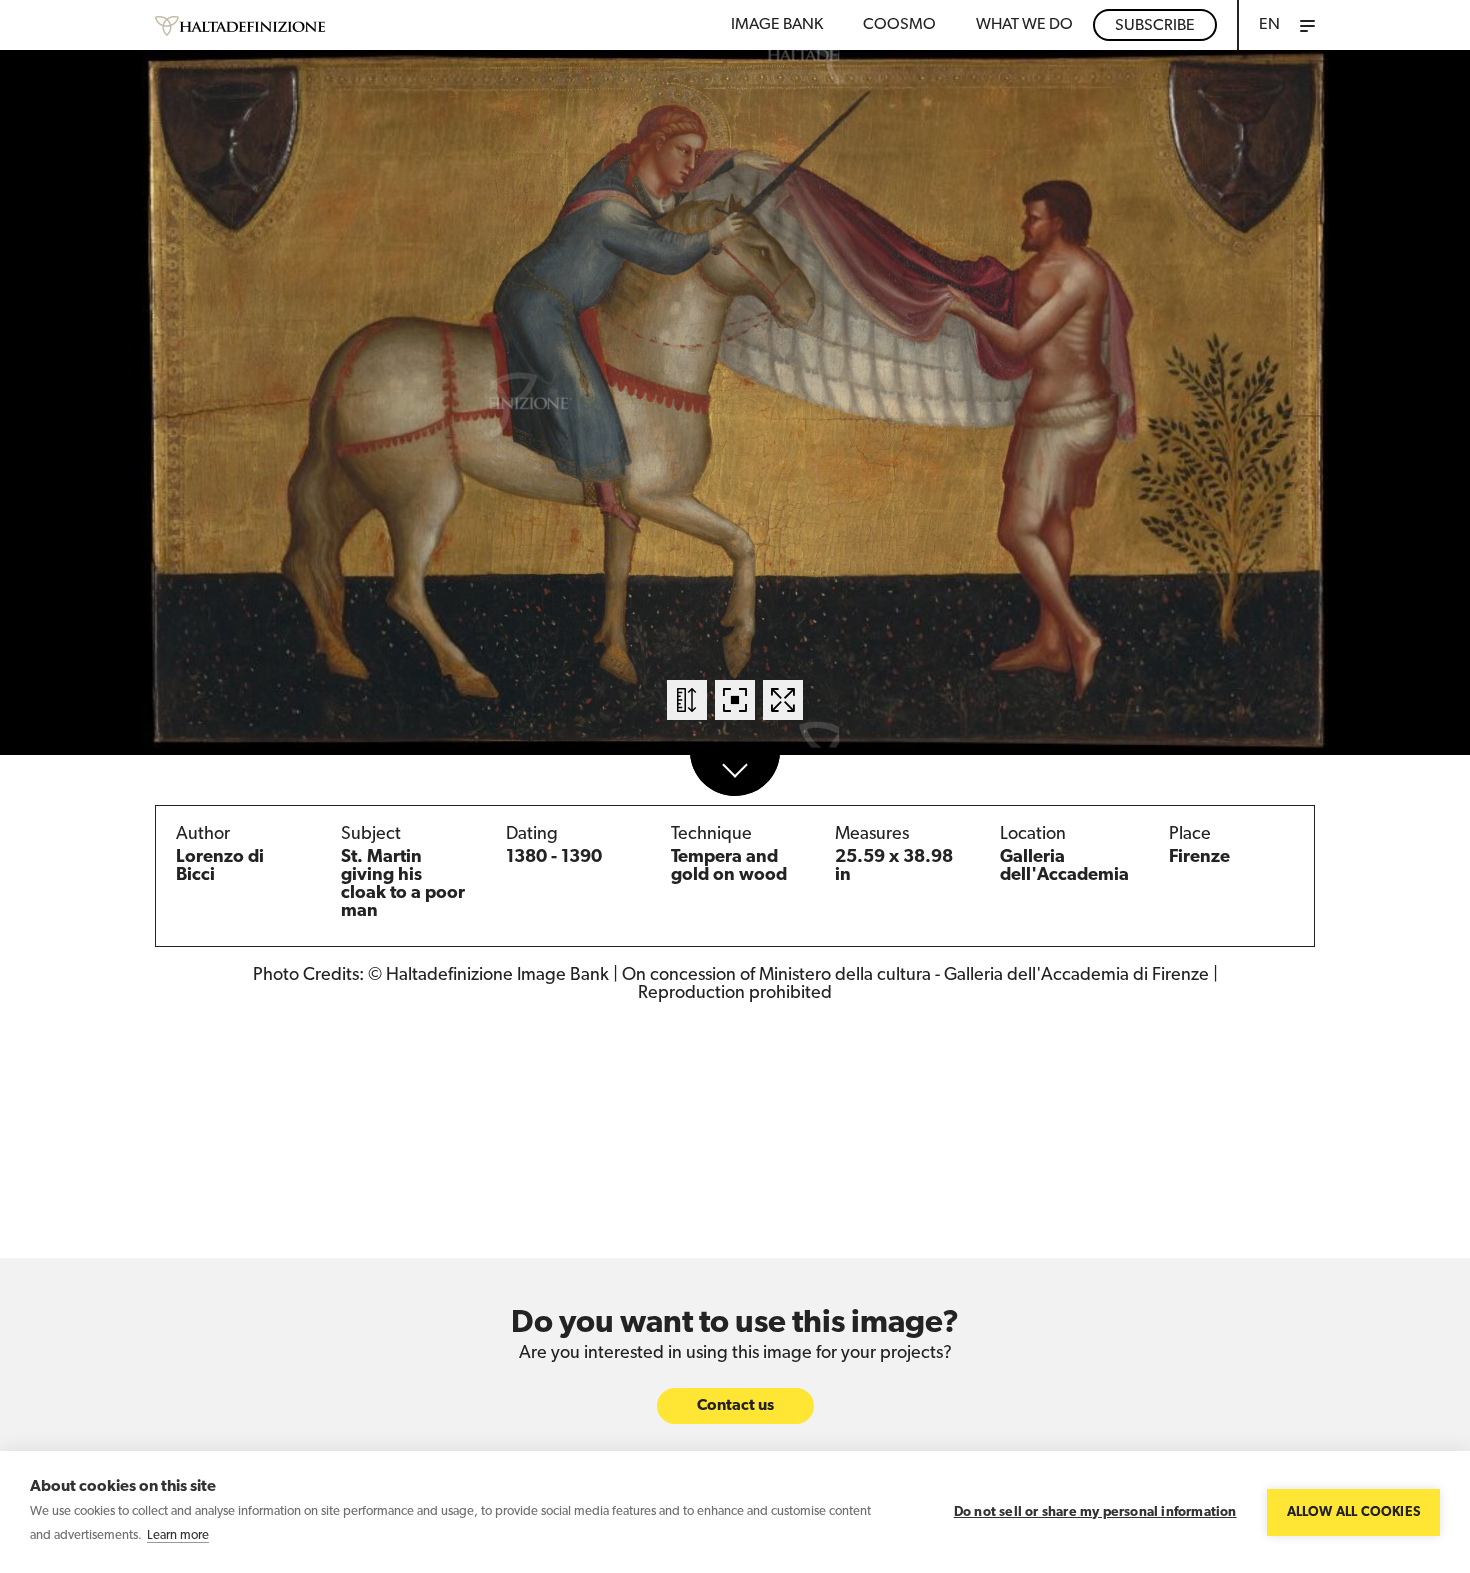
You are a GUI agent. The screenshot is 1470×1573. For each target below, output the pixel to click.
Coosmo (899, 25)
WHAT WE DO (1024, 25)
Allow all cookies (1353, 1512)
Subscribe (1155, 26)
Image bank (777, 25)
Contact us (735, 1406)
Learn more (178, 1535)
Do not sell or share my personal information (1095, 1512)
